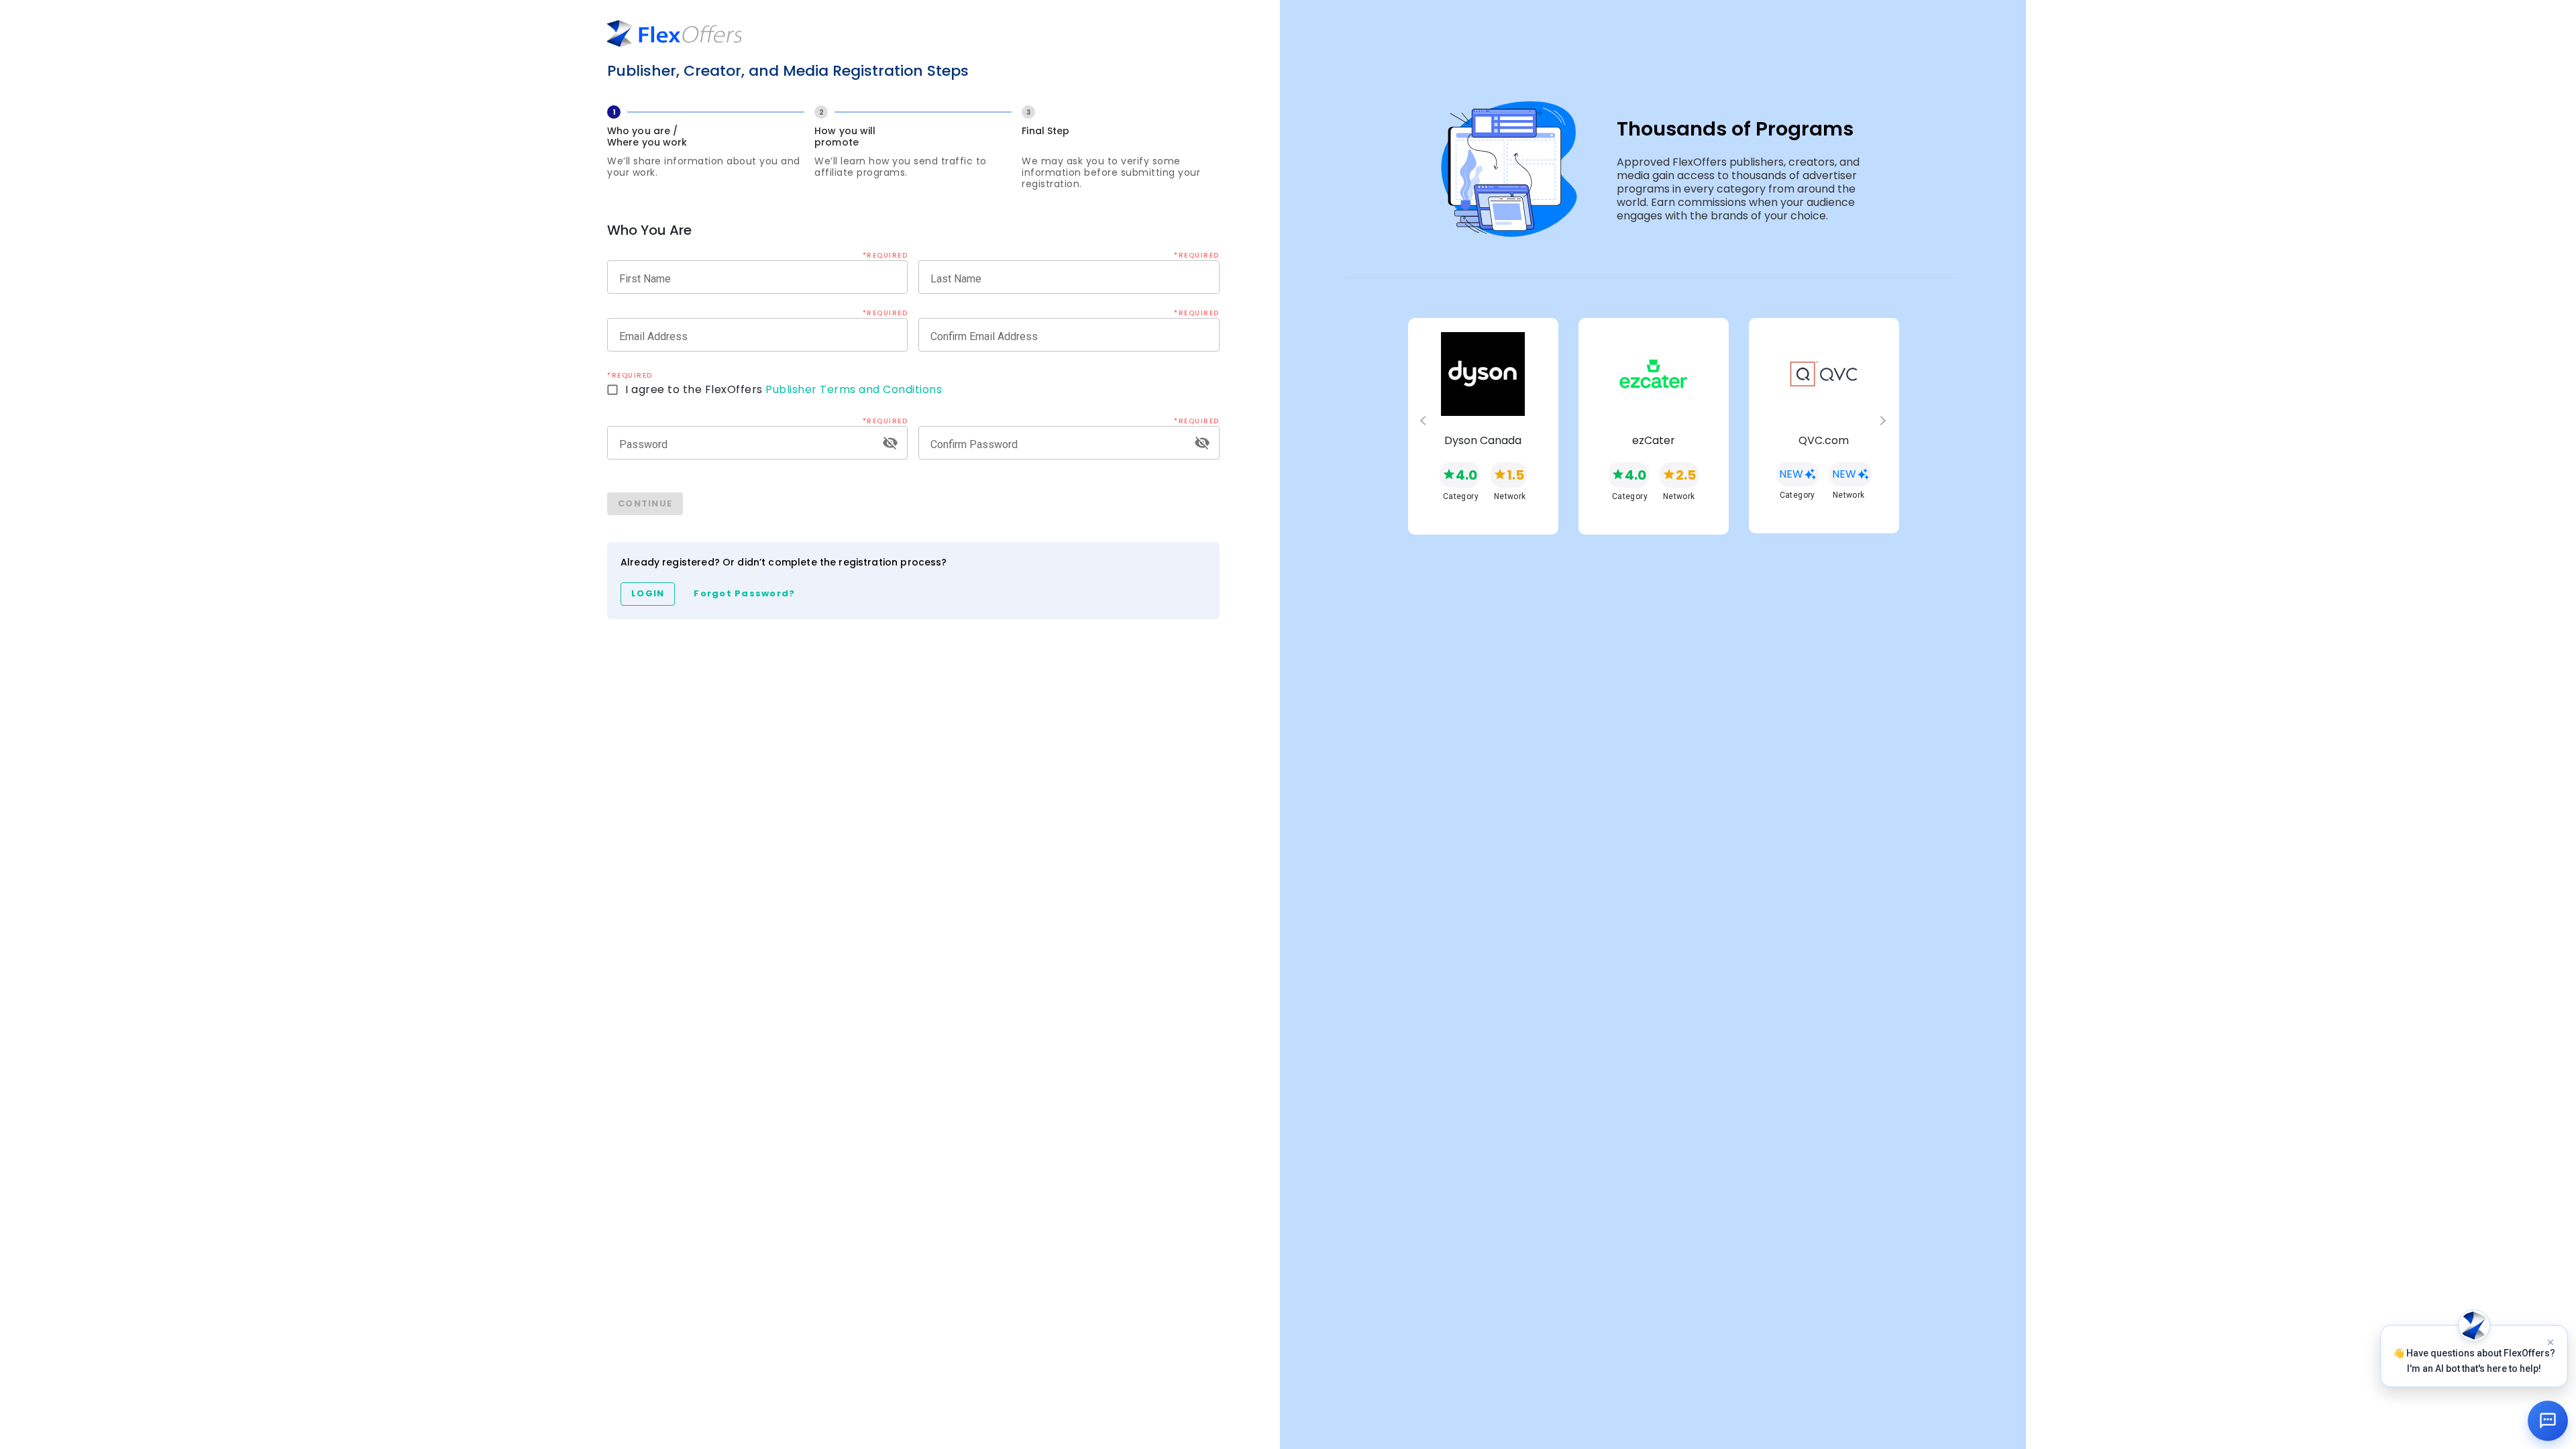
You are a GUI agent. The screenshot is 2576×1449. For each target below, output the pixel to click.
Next (1888, 427)
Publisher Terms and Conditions (854, 389)
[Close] (2551, 1342)
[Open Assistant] (2548, 1421)
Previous (1418, 427)
